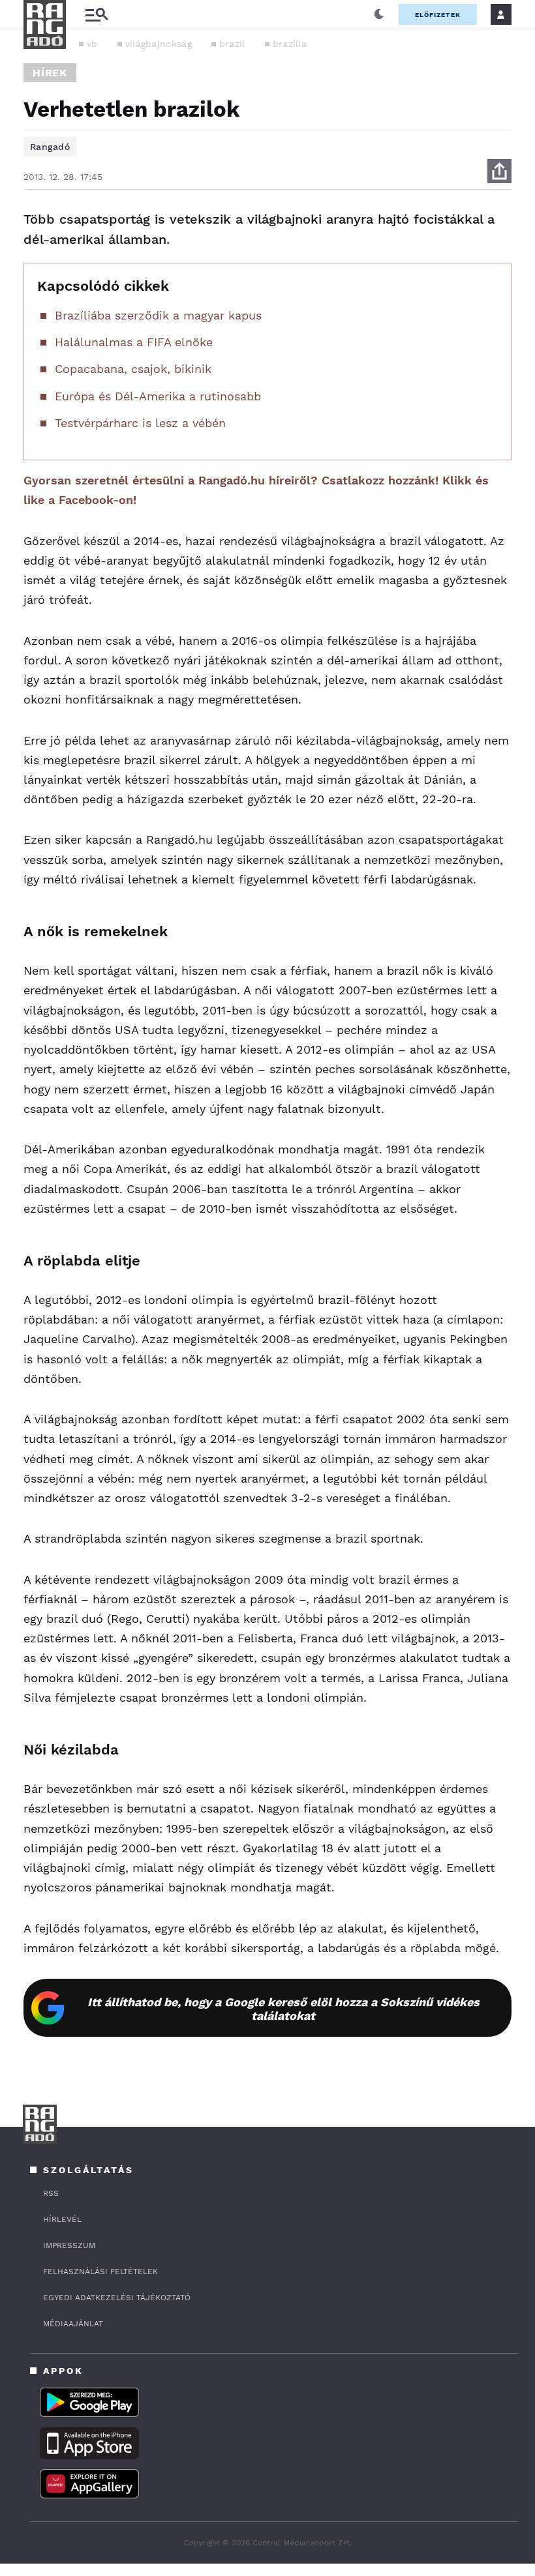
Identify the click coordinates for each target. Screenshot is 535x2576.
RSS (51, 2193)
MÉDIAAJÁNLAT (73, 2324)
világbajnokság (159, 44)
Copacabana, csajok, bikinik (133, 369)
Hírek (50, 73)
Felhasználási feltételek (100, 2272)
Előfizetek (438, 15)
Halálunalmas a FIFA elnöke (134, 342)
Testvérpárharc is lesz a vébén (140, 423)
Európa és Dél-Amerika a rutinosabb (158, 396)
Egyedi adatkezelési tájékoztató (117, 2298)
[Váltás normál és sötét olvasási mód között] (379, 14)
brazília (290, 44)
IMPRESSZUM (69, 2245)
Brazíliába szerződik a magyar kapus (158, 315)
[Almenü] (97, 15)
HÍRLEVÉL (62, 2219)
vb (92, 44)
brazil (232, 44)
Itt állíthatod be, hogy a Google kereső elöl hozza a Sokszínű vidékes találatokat (283, 2009)
